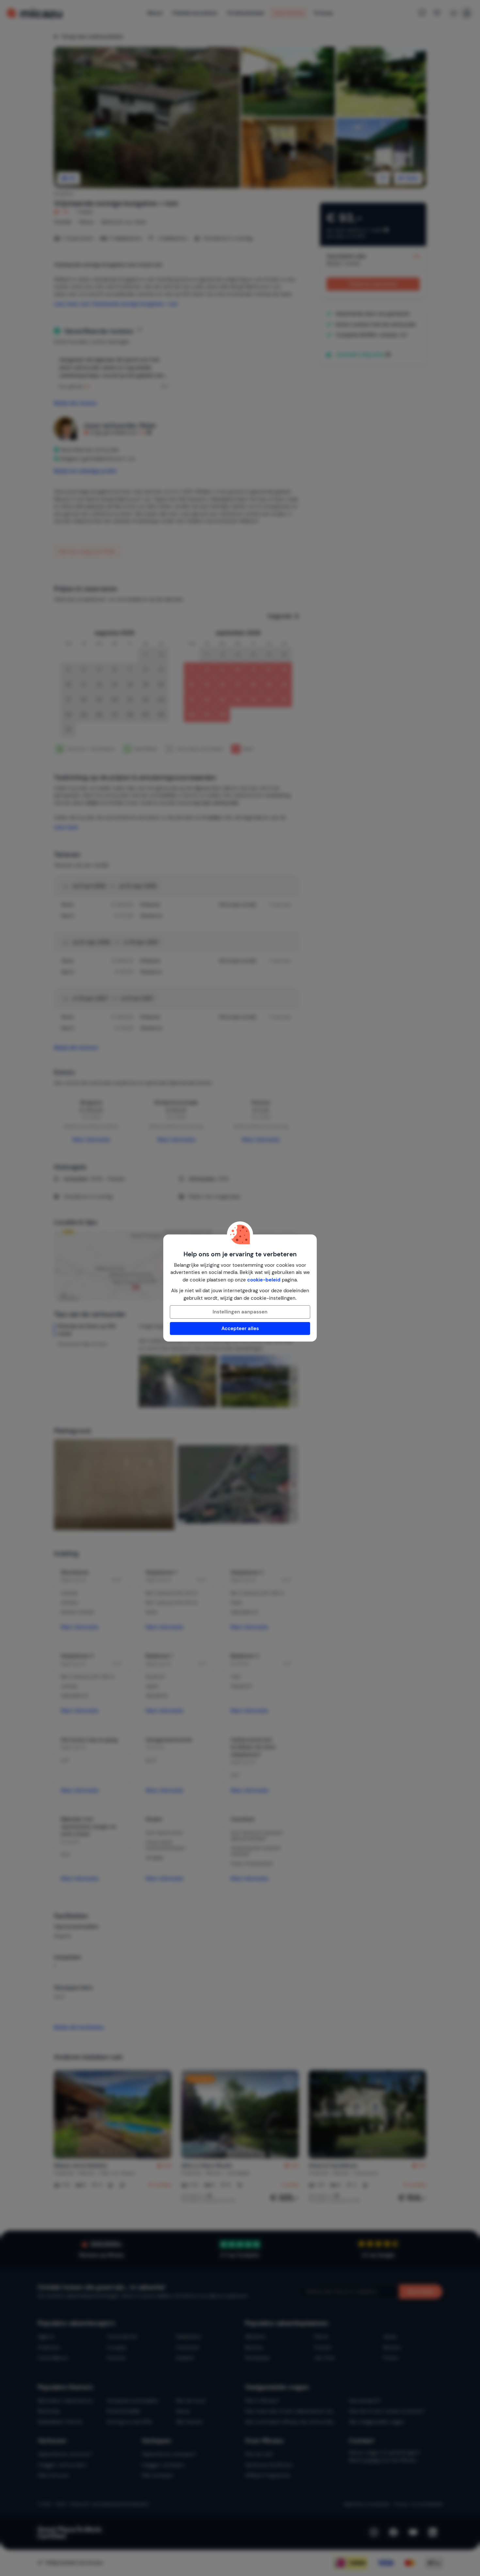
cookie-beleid (264, 1280)
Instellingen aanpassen (240, 1312)
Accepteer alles (240, 1328)
